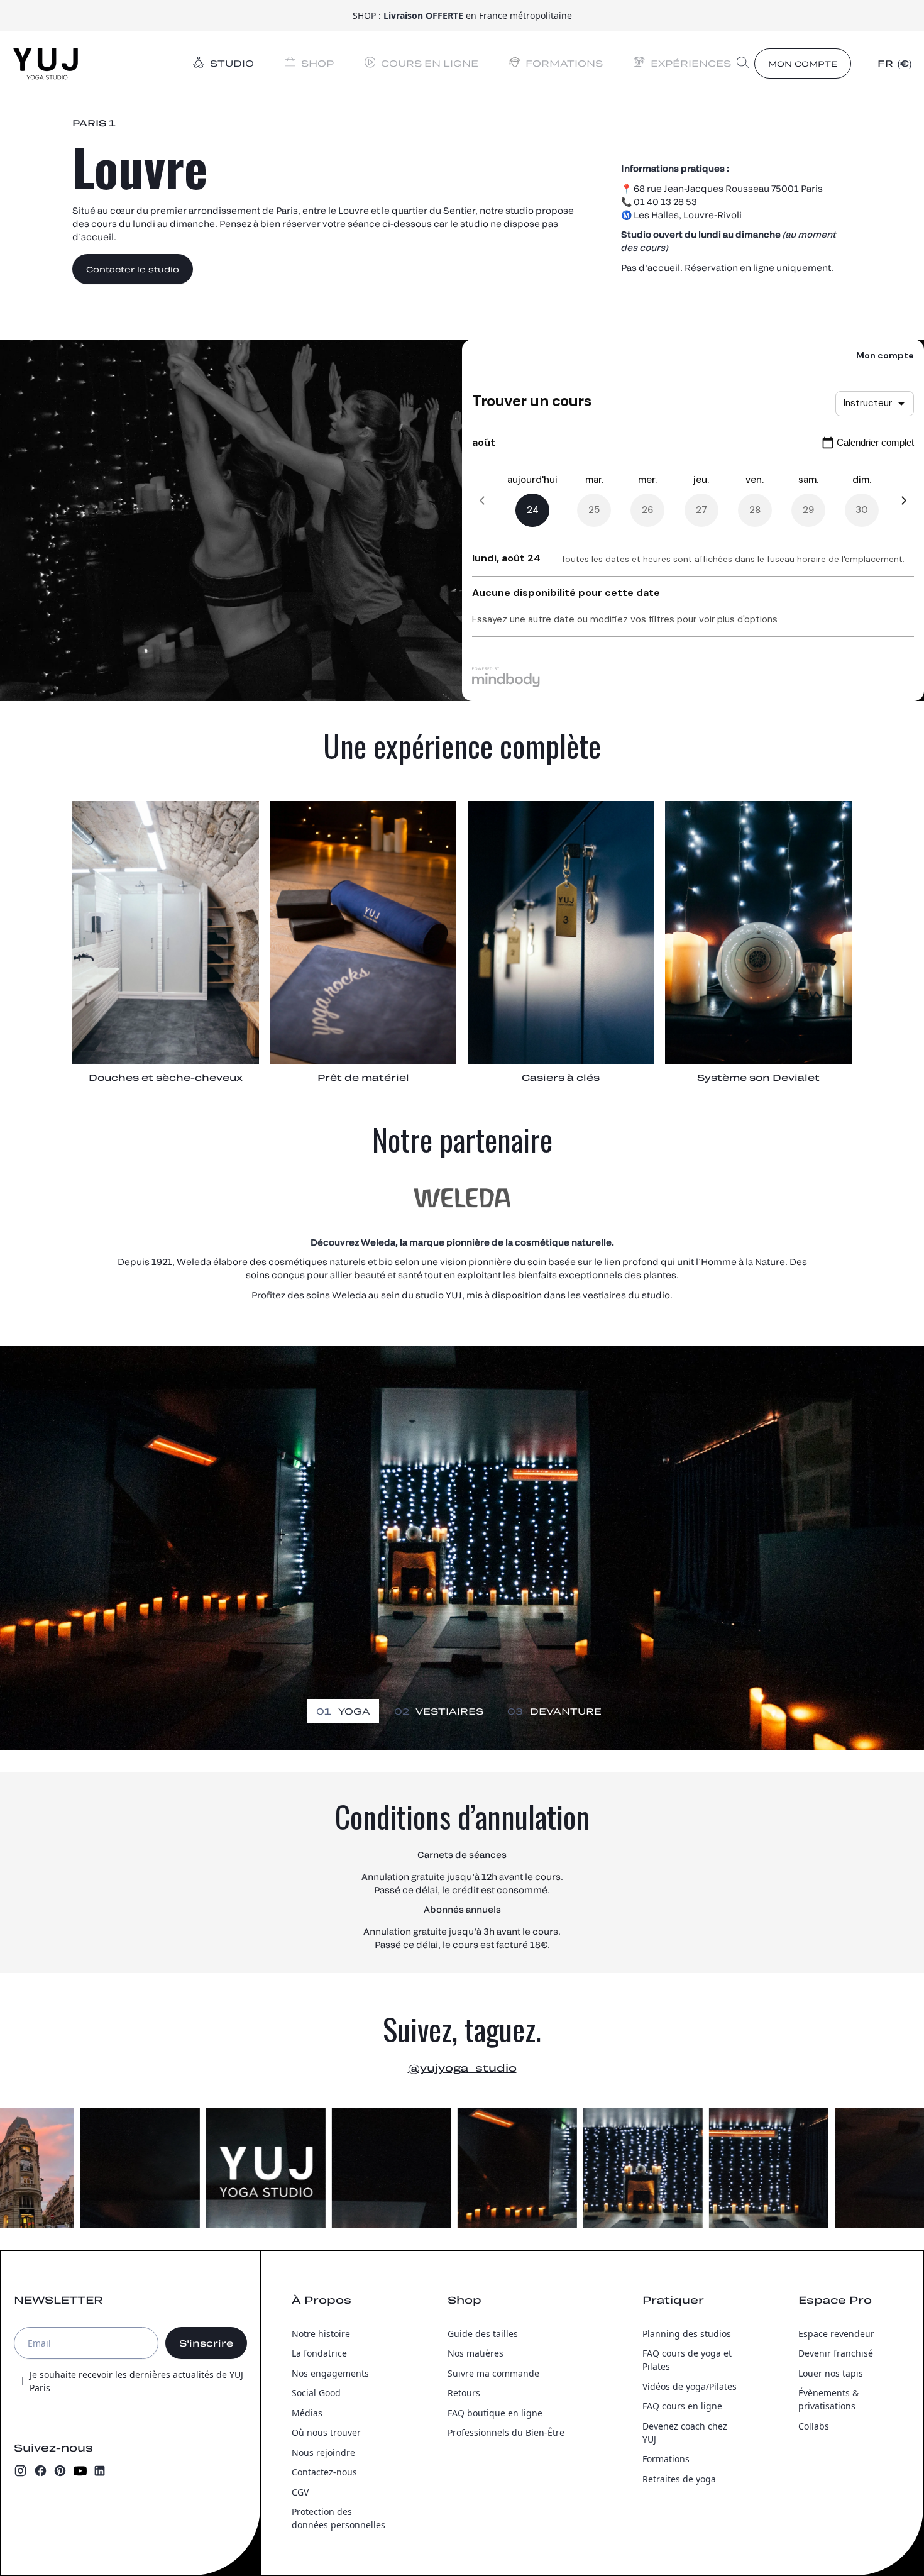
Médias (307, 2413)
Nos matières (476, 2353)
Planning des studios (687, 2334)
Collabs (814, 2426)
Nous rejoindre (323, 2452)
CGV (300, 2492)
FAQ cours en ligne (682, 2406)
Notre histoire (321, 2334)
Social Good (316, 2393)
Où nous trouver (326, 2432)
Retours (464, 2393)
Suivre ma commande (493, 2373)
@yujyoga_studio (462, 2068)
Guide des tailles (483, 2334)
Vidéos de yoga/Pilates (690, 2386)
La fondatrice (319, 2353)
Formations (666, 2459)
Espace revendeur (836, 2334)
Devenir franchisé (836, 2353)
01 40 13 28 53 (665, 202)
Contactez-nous (324, 2472)
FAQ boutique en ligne (495, 2413)
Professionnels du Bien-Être (506, 2432)
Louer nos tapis (831, 2373)
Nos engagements (330, 2373)
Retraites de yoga (679, 2479)
